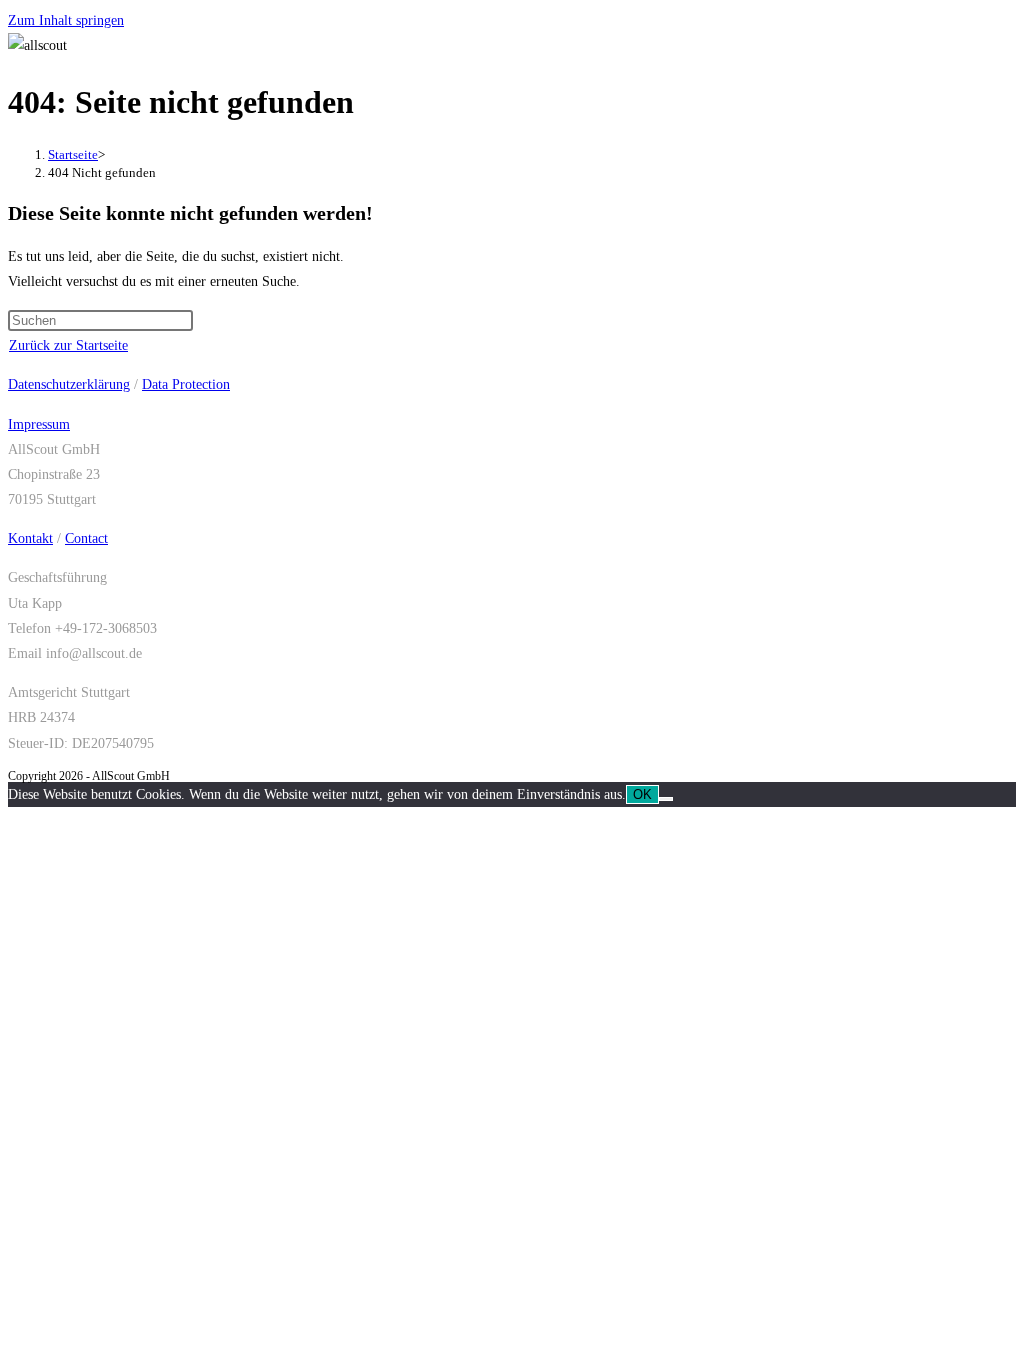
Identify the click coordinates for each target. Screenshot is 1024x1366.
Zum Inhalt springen (66, 20)
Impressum (39, 424)
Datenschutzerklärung (69, 384)
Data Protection (186, 384)
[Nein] (666, 799)
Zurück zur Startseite (68, 345)
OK (642, 794)
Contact (86, 538)
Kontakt (30, 538)
